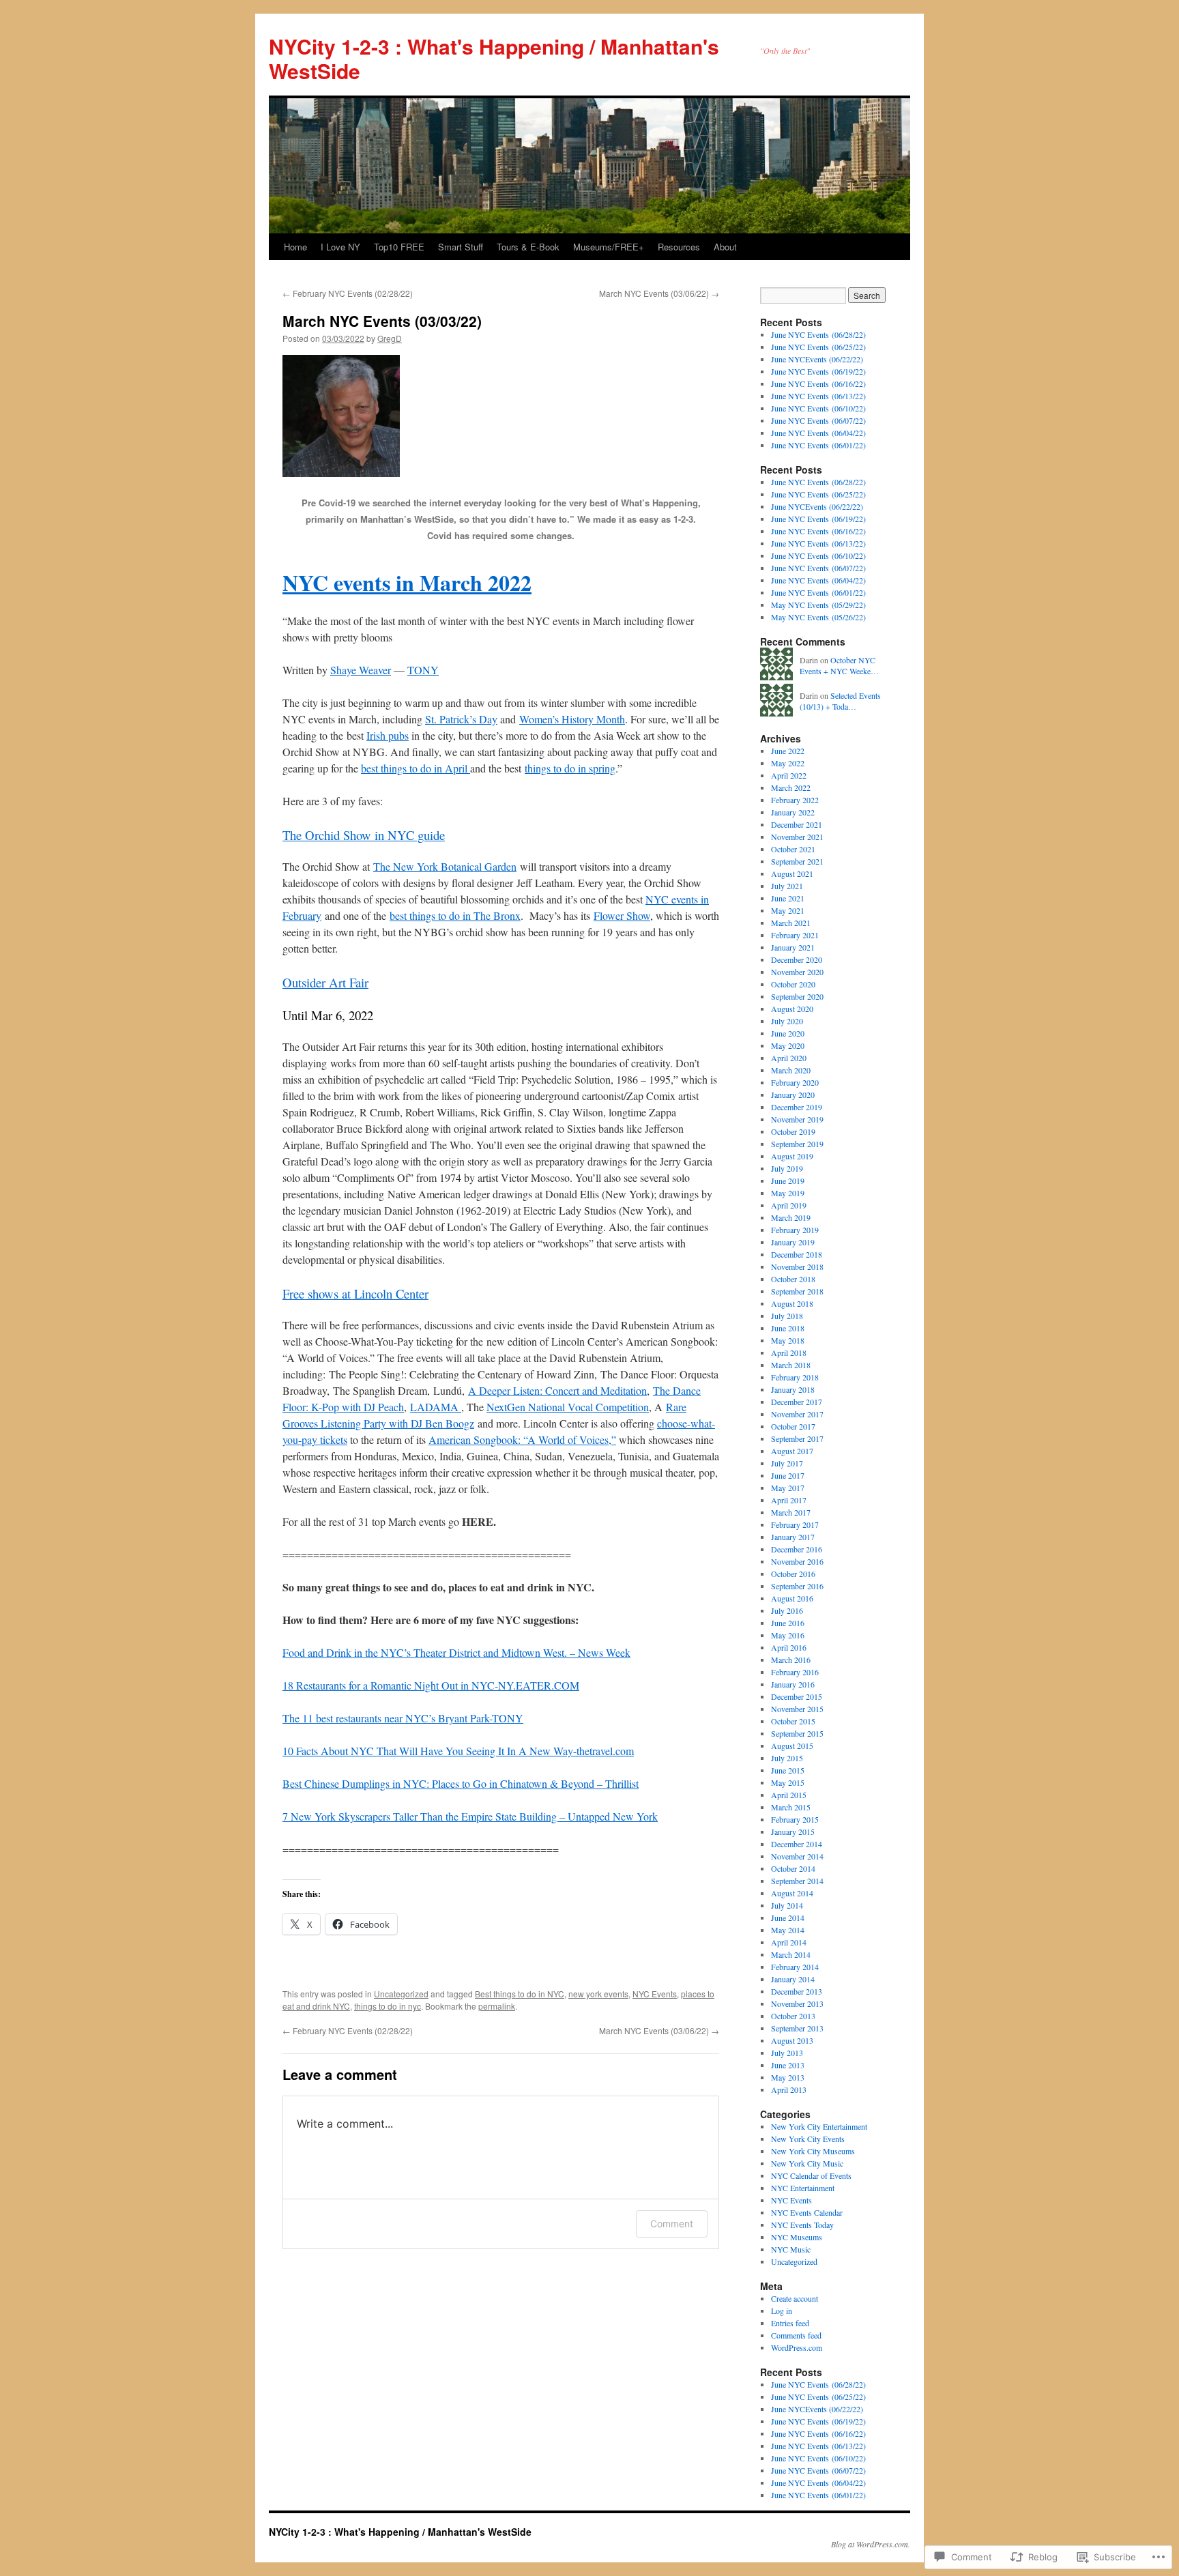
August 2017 (792, 1451)
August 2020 (792, 1009)
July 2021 (787, 886)
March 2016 (791, 1660)
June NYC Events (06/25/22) (818, 347)
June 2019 (788, 1181)
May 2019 (788, 1193)
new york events (598, 1994)
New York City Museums (813, 2151)
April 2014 (789, 1942)
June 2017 (788, 1475)
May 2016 (788, 1635)
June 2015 (788, 1770)
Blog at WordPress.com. (871, 2544)
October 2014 (793, 1868)
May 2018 (788, 1340)
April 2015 (789, 1795)
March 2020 (791, 1070)
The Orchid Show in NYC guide (364, 835)
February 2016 (795, 1672)
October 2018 (793, 1279)
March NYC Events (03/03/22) (382, 321)
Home (295, 247)
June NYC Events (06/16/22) (818, 383)
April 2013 (789, 2089)
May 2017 (788, 1488)
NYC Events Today (802, 2225)
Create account (795, 2298)
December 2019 (797, 1107)
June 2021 (788, 898)
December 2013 (797, 1991)
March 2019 (791, 1217)
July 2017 (787, 1463)
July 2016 (787, 1610)
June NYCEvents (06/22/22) (817, 359)
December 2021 (797, 824)
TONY (423, 670)
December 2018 (797, 1254)
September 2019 (797, 1144)
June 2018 (788, 1328)
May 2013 (788, 2077)
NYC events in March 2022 (407, 582)
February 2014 (795, 1967)
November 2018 (797, 1267)
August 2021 (792, 873)
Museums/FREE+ (609, 247)
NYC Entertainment (803, 2188)
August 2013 (792, 2040)
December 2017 (797, 1402)
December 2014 (797, 1844)
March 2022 (791, 787)
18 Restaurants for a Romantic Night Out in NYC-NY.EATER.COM (431, 1685)
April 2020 (789, 1058)
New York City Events (808, 2139)
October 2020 (793, 984)
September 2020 (797, 996)
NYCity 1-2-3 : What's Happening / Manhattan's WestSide (494, 58)
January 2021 (793, 947)
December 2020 (797, 959)
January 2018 (793, 1389)
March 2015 (791, 1807)
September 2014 (797, 1881)
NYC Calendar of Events (811, 2175)
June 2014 (788, 1917)
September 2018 (797, 1291)
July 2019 (787, 1168)
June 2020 (788, 1033)
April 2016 (789, 1647)
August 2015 (792, 1746)
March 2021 (791, 923)
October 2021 (793, 849)
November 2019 (797, 1119)
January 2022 (793, 812)
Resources (679, 247)
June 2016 (788, 1623)
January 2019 (793, 1242)
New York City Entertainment (819, 2126)
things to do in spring (570, 768)
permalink (497, 2006)
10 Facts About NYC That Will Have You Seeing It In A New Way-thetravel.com (458, 1751)
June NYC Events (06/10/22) (818, 408)
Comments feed (796, 2335)
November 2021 (797, 837)
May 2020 (788, 1045)
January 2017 (793, 1537)
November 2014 (797, 1856)
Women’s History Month (572, 719)
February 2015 (795, 1819)
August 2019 (792, 1156)
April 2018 (789, 1352)
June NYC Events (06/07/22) (818, 420)
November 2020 (797, 972)
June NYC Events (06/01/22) (818, 445)
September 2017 (797, 1438)
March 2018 (791, 1365)
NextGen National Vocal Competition (568, 1407)
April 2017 (789, 1500)
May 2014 (788, 1930)
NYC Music (791, 2249)
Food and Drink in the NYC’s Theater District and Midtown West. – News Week (456, 1652)
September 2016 (797, 1586)
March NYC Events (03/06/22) (659, 293)
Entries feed (790, 2323)
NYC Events (655, 1994)
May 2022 (788, 763)
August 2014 (792, 1893)
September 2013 (797, 2028)
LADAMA (436, 1407)
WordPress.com (797, 2347)
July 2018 (787, 1316)
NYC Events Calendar (807, 2212)
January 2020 (793, 1095)
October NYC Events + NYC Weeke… (839, 666)
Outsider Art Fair (325, 982)
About (725, 247)
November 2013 (797, 2003)
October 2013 (793, 2016)
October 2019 (793, 1131)
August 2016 (792, 1598)
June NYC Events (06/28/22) (818, 334)
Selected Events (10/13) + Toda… (840, 701)
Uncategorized (401, 1994)
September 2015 (797, 1733)
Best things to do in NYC (520, 1994)
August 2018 (792, 1303)
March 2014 (791, 1954)
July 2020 (787, 1021)
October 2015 (793, 1721)
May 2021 (788, 910)
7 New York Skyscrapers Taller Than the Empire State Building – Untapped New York (470, 1816)
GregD (390, 338)
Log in (782, 2311)
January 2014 (793, 1979)
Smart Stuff (461, 247)
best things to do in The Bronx (455, 915)
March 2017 (791, 1512)
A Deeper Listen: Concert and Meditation (557, 1390)
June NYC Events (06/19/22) (818, 371)
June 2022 (788, 751)
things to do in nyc (388, 2006)
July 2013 (787, 2053)
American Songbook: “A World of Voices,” (522, 1439)
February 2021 (795, 935)
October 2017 (793, 1426)
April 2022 (789, 775)
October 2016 (793, 1574)
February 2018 (795, 1377)
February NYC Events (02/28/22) (348, 293)
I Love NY (340, 247)
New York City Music (807, 2163)
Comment (672, 2224)
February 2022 (795, 800)
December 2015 (797, 1696)
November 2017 (797, 1414)
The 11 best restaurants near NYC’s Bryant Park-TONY (403, 1718)
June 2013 (788, 2065)
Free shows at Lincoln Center (355, 1293)
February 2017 (795, 1524)
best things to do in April (416, 768)
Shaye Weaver (361, 670)
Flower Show (622, 915)
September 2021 (797, 861)
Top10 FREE (399, 247)
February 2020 (795, 1082)
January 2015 (793, 1832)
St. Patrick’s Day (461, 719)
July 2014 (787, 1905)
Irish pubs (388, 735)
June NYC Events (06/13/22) (818, 396)
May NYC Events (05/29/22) (818, 605)
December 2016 (797, 1549)
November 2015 (797, 1709)
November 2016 (797, 1561)
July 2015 (787, 1758)
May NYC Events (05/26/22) (818, 617)
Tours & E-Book (528, 247)
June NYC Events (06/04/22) (818, 433)
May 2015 (788, 1782)
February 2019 (795, 1230)
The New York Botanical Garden (445, 866)
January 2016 (793, 1684)
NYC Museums (797, 2237)
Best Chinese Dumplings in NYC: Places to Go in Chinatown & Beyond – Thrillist (461, 1783)
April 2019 (789, 1205)
